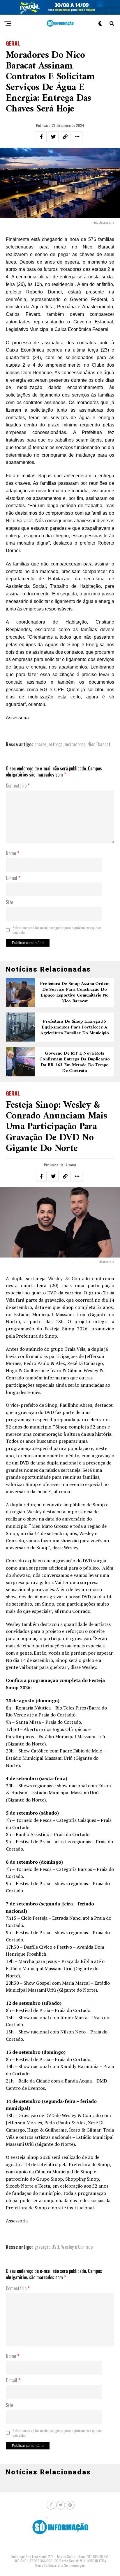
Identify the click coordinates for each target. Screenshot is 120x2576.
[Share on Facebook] (41, 137)
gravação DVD (47, 2247)
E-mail (13, 878)
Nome (13, 853)
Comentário (18, 786)
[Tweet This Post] (53, 137)
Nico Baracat (99, 744)
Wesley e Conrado (77, 2247)
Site (9, 902)
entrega (56, 744)
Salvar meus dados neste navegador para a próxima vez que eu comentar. (57, 930)
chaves (40, 744)
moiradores (75, 744)
